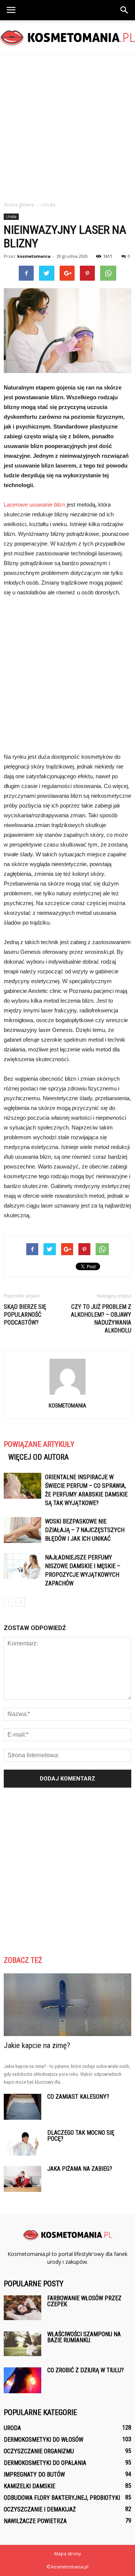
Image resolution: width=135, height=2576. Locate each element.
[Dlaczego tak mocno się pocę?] (22, 2143)
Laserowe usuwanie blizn (34, 505)
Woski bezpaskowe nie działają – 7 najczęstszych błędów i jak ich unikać (85, 1530)
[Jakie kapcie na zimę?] (67, 2005)
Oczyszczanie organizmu (39, 2451)
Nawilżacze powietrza (35, 2521)
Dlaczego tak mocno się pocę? (81, 2136)
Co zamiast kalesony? (78, 2097)
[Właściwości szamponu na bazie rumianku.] (22, 2344)
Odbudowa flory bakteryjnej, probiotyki (62, 2498)
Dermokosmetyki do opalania (45, 2463)
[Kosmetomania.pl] (67, 38)
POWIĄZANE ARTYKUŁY (39, 1444)
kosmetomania (34, 256)
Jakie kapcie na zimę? (37, 2045)
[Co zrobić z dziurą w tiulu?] (22, 2380)
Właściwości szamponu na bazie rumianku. (84, 2337)
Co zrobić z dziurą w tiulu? (85, 2370)
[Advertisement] (67, 126)
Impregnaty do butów (34, 2474)
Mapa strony (68, 2554)
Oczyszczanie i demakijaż (40, 2509)
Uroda (11, 217)
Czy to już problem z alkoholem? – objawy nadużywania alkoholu (101, 1319)
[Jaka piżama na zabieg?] (22, 2179)
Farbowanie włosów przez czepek (84, 2301)
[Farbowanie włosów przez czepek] (22, 2308)
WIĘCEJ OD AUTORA (38, 1457)
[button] (124, 10)
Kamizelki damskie (29, 2486)
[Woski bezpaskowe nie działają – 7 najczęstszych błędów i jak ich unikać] (22, 1530)
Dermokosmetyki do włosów (43, 2440)
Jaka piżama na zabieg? (80, 2169)
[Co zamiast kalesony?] (22, 2107)
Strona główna (19, 205)
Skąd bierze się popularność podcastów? (25, 1315)
